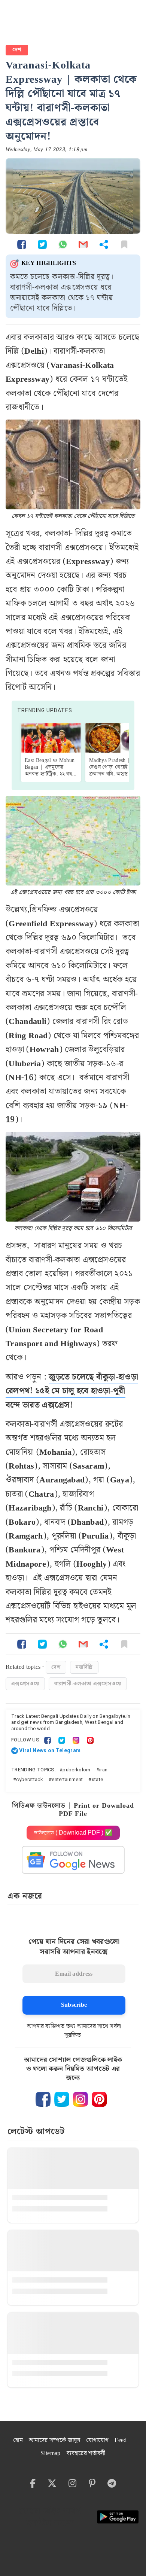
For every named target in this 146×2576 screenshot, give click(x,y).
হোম (18, 2440)
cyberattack (30, 1779)
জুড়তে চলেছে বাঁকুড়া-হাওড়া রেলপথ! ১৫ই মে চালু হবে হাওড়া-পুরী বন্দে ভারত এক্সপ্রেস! (72, 1391)
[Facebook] (48, 1740)
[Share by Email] (83, 244)
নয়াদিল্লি (84, 1667)
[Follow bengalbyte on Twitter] (62, 2099)
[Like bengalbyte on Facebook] (43, 2099)
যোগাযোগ (97, 2440)
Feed (121, 2440)
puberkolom (76, 1770)
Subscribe (74, 2005)
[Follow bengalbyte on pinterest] (99, 2099)
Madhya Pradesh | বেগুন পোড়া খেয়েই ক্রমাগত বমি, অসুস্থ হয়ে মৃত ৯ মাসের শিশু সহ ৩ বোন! (113, 774)
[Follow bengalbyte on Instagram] (80, 2099)
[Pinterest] (90, 1740)
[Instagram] (76, 1740)
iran (103, 1770)
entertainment (67, 1779)
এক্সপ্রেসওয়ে (25, 1684)
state (98, 1779)
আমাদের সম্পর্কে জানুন (54, 2440)
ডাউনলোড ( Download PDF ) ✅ (73, 1833)
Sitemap (50, 2453)
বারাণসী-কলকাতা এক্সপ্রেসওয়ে (88, 1684)
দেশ (17, 50)
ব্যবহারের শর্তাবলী (86, 2453)
